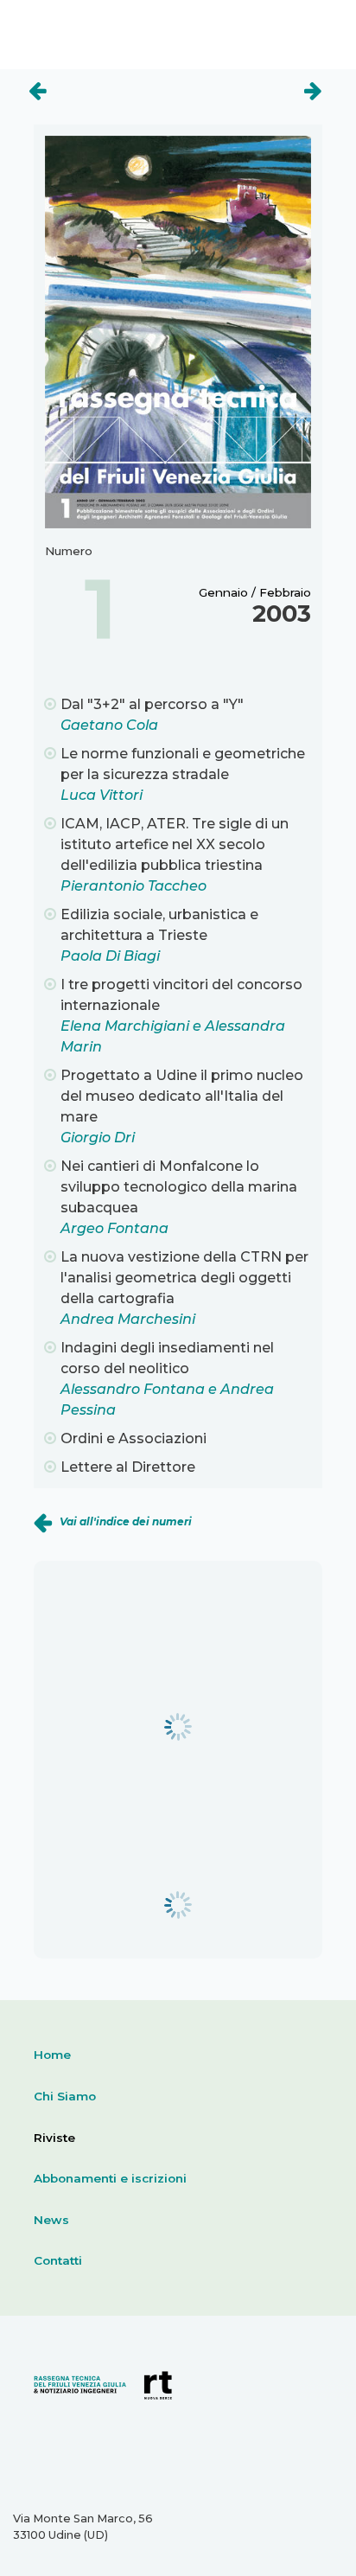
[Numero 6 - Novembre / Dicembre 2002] (255, 82)
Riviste (54, 2138)
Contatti (58, 2260)
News (51, 2220)
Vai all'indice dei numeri (126, 1521)
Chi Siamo (65, 2096)
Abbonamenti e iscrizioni (110, 2178)
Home (52, 2055)
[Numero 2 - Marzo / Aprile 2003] (95, 82)
